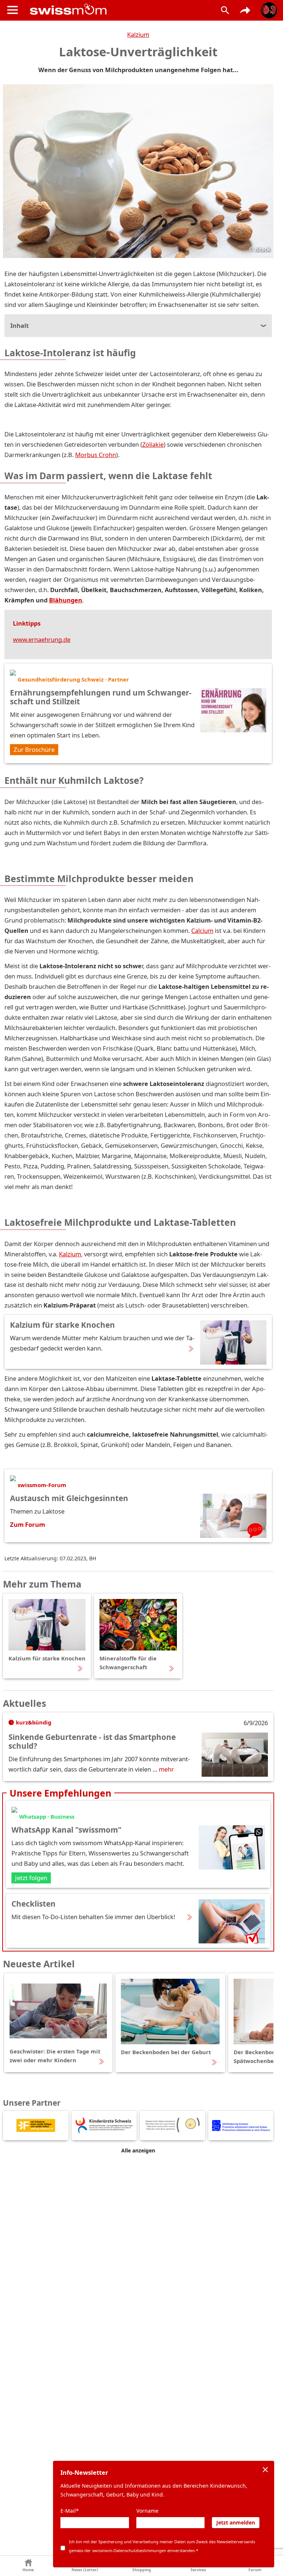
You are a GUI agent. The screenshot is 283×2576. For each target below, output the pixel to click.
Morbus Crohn (96, 455)
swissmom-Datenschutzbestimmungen (129, 2550)
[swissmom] (117, 9)
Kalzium (138, 34)
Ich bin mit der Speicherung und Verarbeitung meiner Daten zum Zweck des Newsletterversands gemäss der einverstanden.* (162, 2546)
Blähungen (66, 600)
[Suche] (225, 10)
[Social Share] (245, 10)
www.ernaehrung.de (42, 639)
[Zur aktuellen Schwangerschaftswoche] (269, 10)
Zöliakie (153, 444)
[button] (28, 2566)
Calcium (202, 930)
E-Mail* (70, 2511)
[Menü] (13, 10)
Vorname (147, 2511)
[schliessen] (265, 2470)
